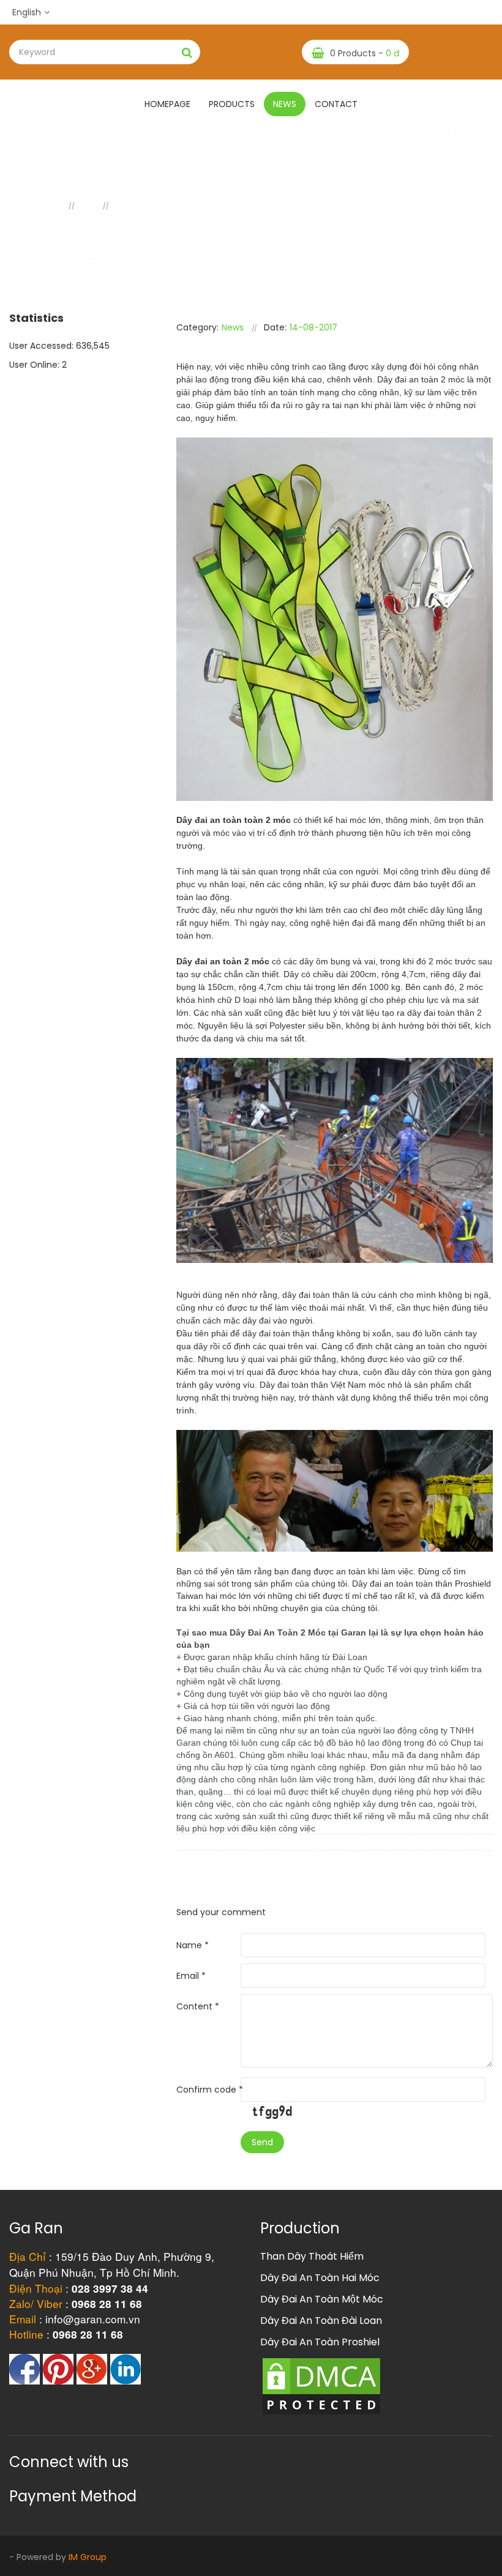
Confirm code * (210, 2090)
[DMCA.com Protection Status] (321, 2386)
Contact (336, 104)
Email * (191, 1976)
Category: (197, 327)
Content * (198, 2006)
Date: (275, 327)
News (285, 104)
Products (232, 104)
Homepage (167, 104)
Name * (193, 1945)
